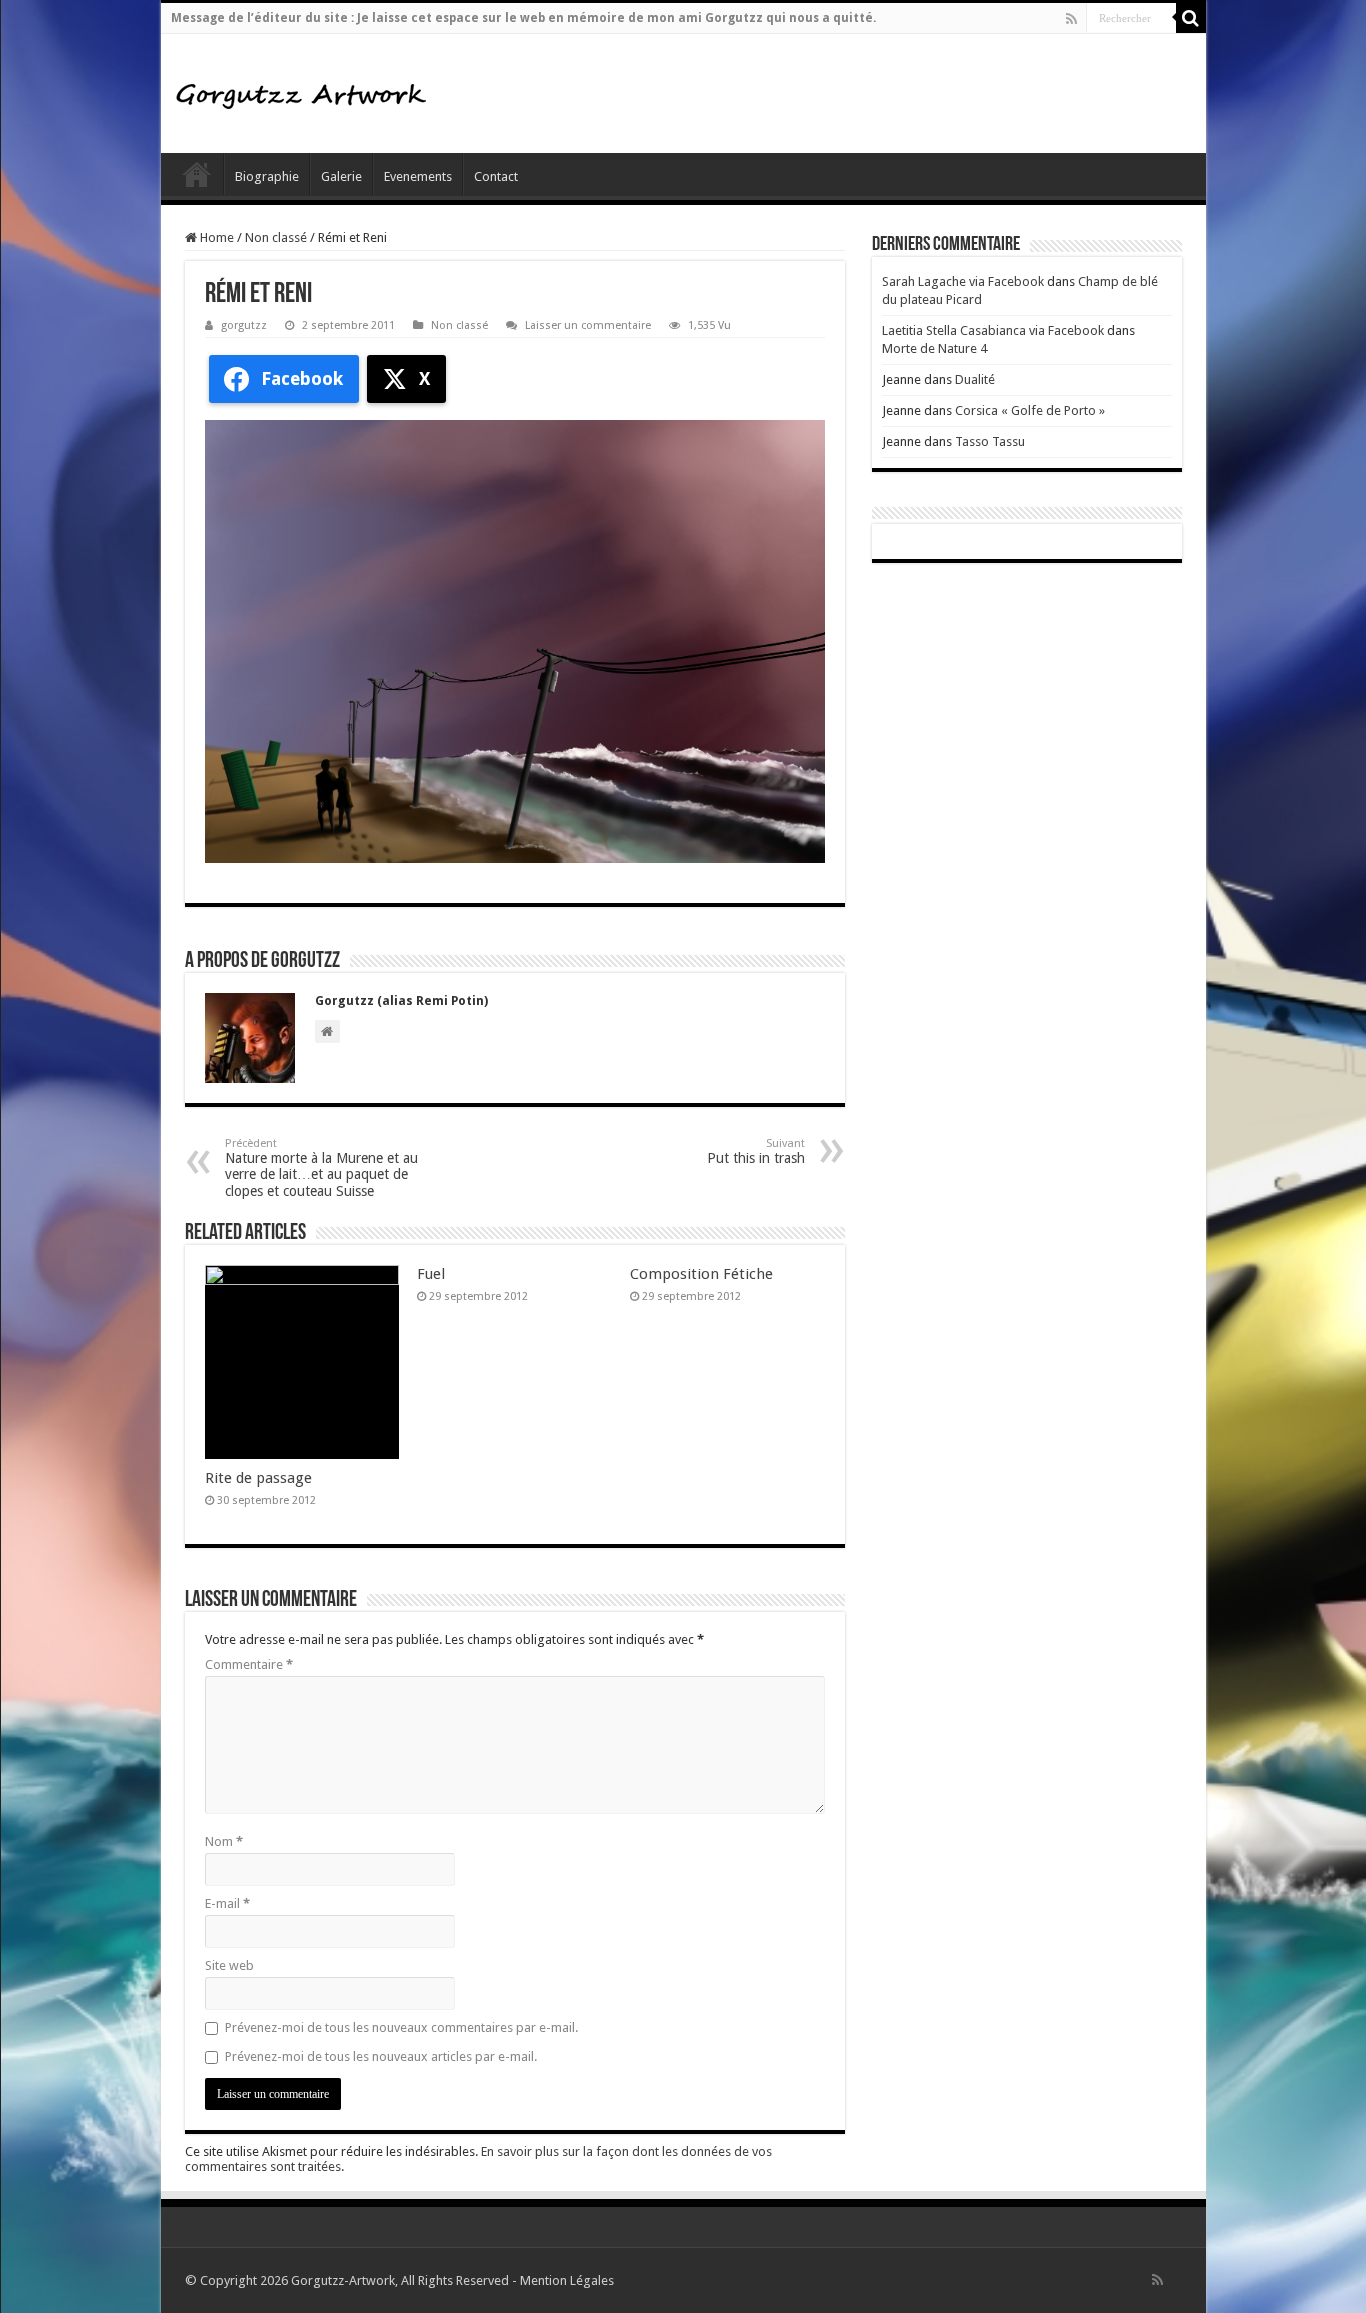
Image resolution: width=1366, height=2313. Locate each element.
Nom (224, 1841)
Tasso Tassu (990, 441)
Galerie (341, 176)
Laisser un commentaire (588, 325)
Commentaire (249, 1664)
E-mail (227, 1903)
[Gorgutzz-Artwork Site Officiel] (301, 93)
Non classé (276, 237)
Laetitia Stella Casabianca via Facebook (993, 330)
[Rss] (1071, 19)
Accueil (197, 174)
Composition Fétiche (701, 1274)
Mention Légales (567, 2280)
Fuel (431, 1274)
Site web (229, 1965)
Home (215, 237)
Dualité (975, 379)
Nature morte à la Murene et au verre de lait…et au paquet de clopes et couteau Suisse (321, 1168)
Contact (496, 176)
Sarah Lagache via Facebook (963, 281)
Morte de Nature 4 (934, 348)
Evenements (418, 176)
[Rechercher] (1191, 18)
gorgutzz (244, 325)
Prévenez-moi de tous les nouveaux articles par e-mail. (381, 2056)
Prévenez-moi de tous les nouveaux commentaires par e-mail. (401, 2027)
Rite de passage (258, 1478)
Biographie (267, 176)
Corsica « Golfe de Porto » (1030, 410)
